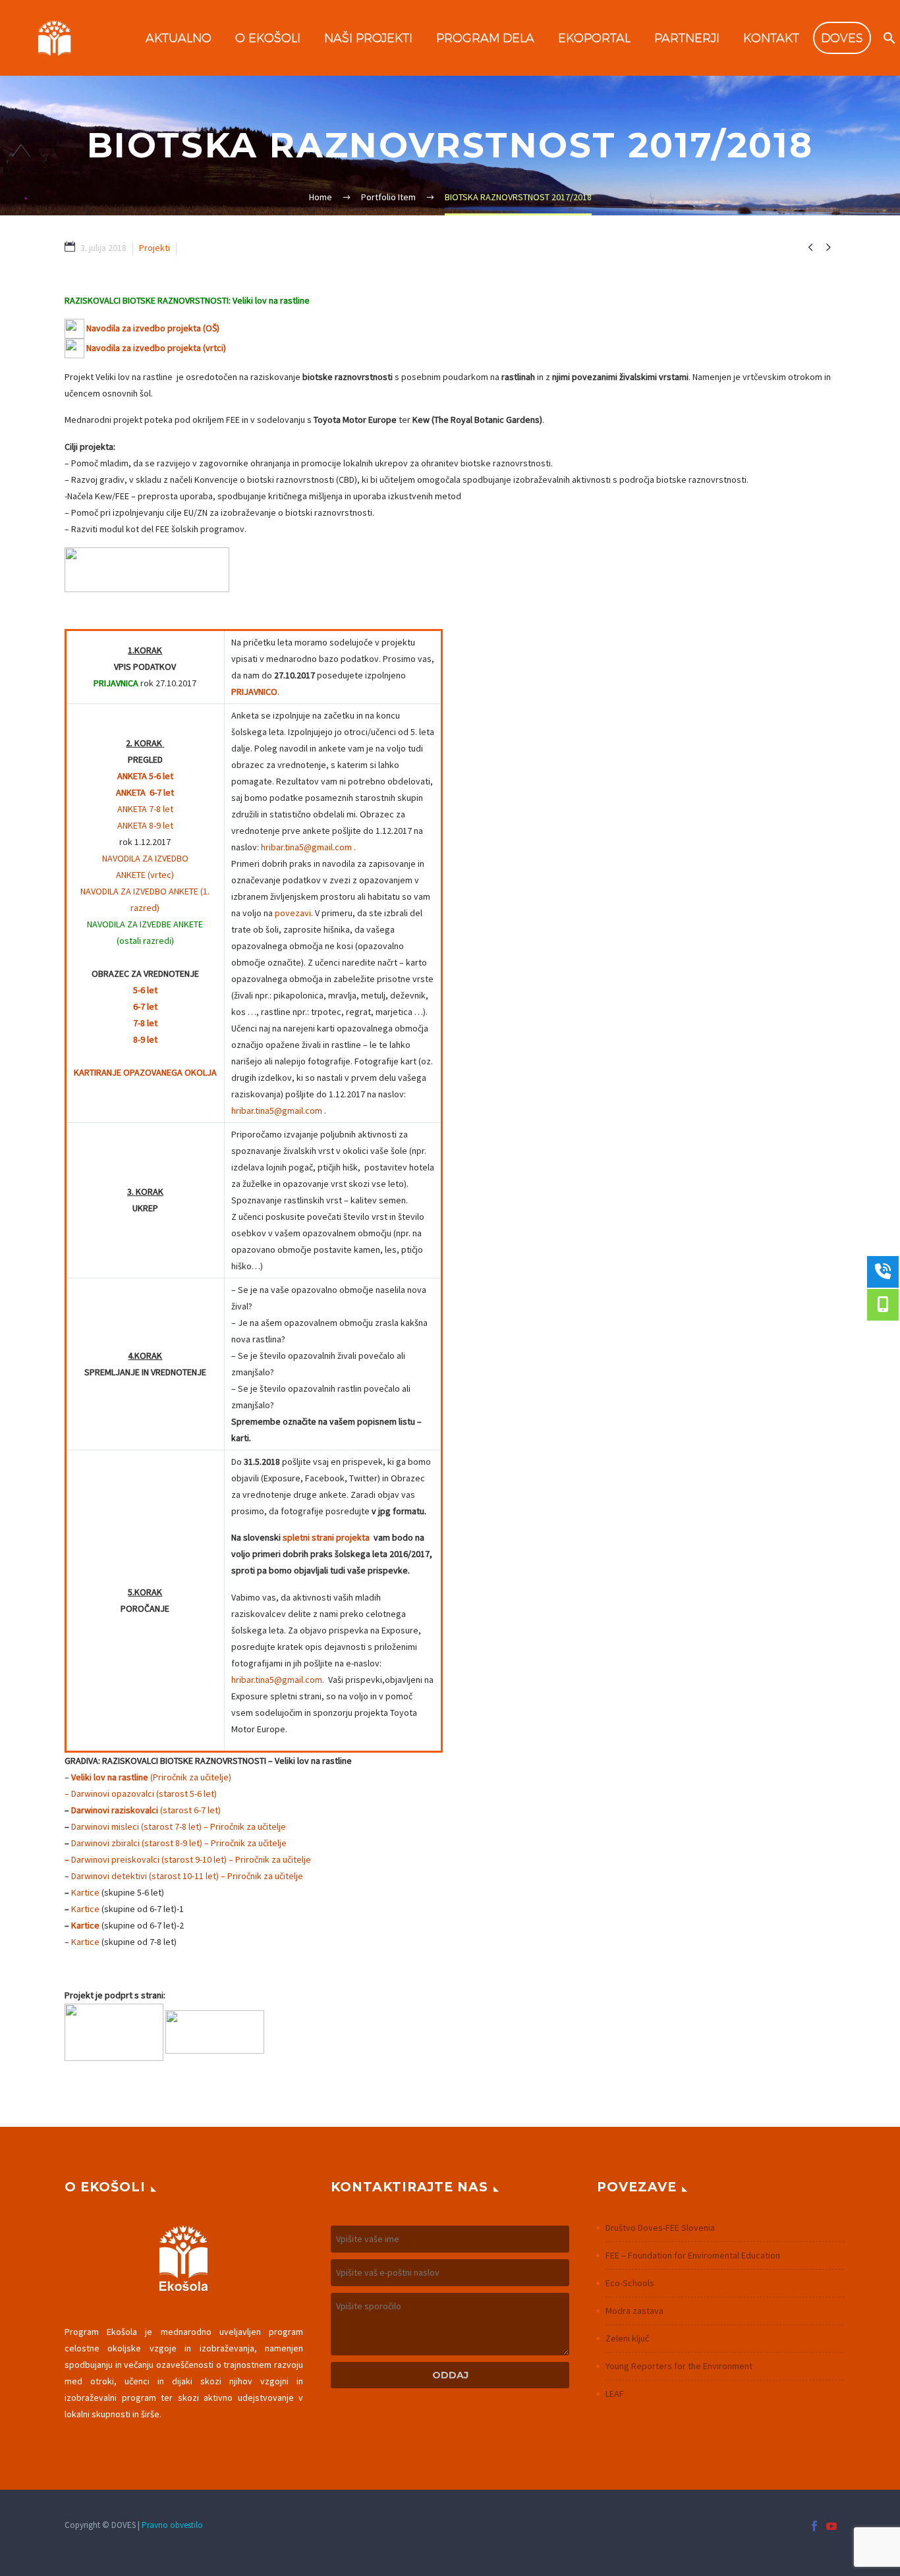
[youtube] (831, 2526)
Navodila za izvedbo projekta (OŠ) (153, 328)
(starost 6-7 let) (190, 1810)
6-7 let (145, 1006)
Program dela (485, 38)
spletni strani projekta (326, 1537)
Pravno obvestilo (172, 2525)
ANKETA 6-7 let (145, 792)
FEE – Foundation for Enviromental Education (693, 2255)
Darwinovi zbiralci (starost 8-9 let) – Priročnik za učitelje (179, 1843)
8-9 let (145, 1039)
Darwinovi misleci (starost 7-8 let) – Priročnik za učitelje (179, 1826)
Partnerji (687, 38)
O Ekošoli (268, 38)
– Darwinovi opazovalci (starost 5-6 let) (141, 1794)
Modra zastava (634, 2311)
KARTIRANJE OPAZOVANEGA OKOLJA (145, 1072)
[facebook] (814, 2526)
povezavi (293, 913)
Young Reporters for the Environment (679, 2366)
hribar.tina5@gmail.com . (308, 847)
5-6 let (145, 990)
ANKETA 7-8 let (145, 809)
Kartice (85, 1892)
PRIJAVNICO (254, 692)
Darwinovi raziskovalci (115, 1810)
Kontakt (771, 38)
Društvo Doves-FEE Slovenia (660, 2228)
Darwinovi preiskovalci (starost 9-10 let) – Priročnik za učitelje (191, 1859)
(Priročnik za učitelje (150, 1777)
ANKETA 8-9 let (145, 825)
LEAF (615, 2394)
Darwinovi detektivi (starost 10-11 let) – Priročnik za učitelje (187, 1876)
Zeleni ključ (627, 2338)
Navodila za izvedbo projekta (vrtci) (156, 348)
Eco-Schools (630, 2283)
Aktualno (179, 38)
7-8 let (145, 1023)
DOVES (842, 38)
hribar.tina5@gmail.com (277, 1110)
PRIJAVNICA (116, 683)
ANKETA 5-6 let (145, 776)
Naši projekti (368, 38)
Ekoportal (594, 38)
